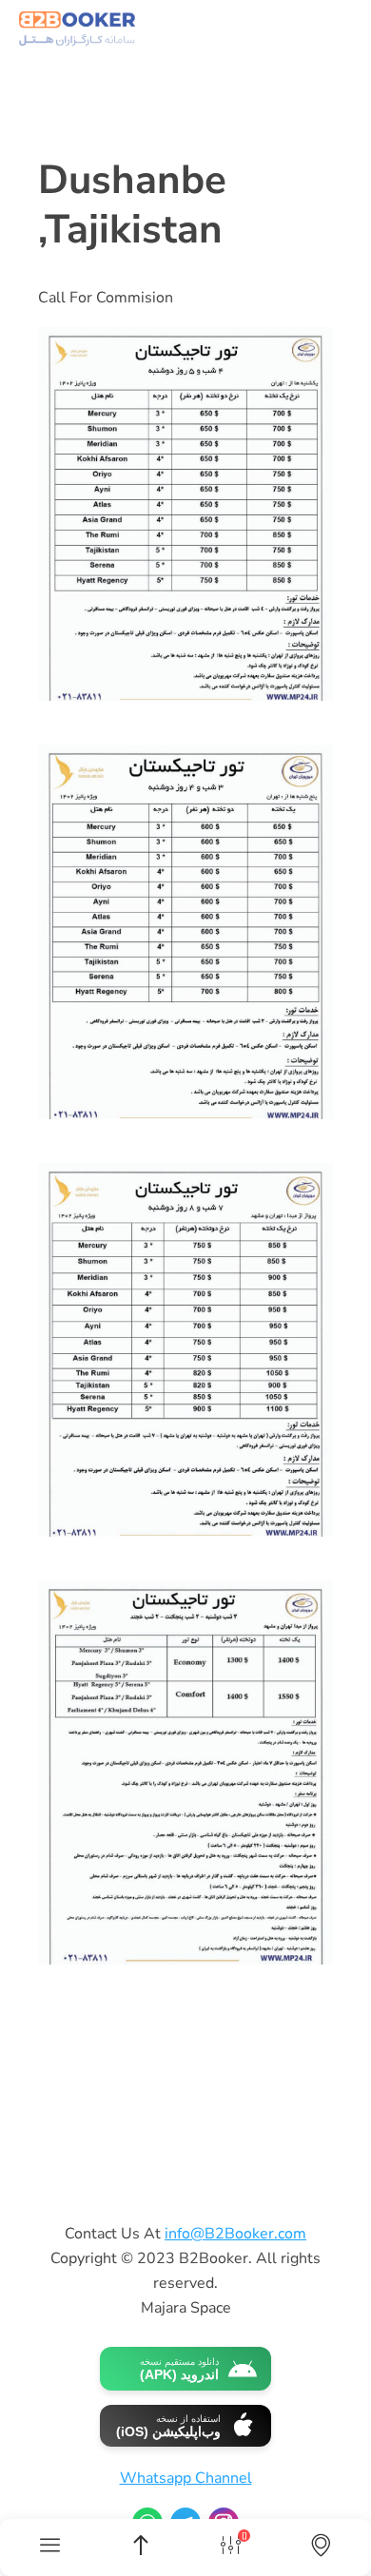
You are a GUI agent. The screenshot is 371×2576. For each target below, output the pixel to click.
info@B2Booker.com (235, 2234)
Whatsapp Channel (186, 2478)
